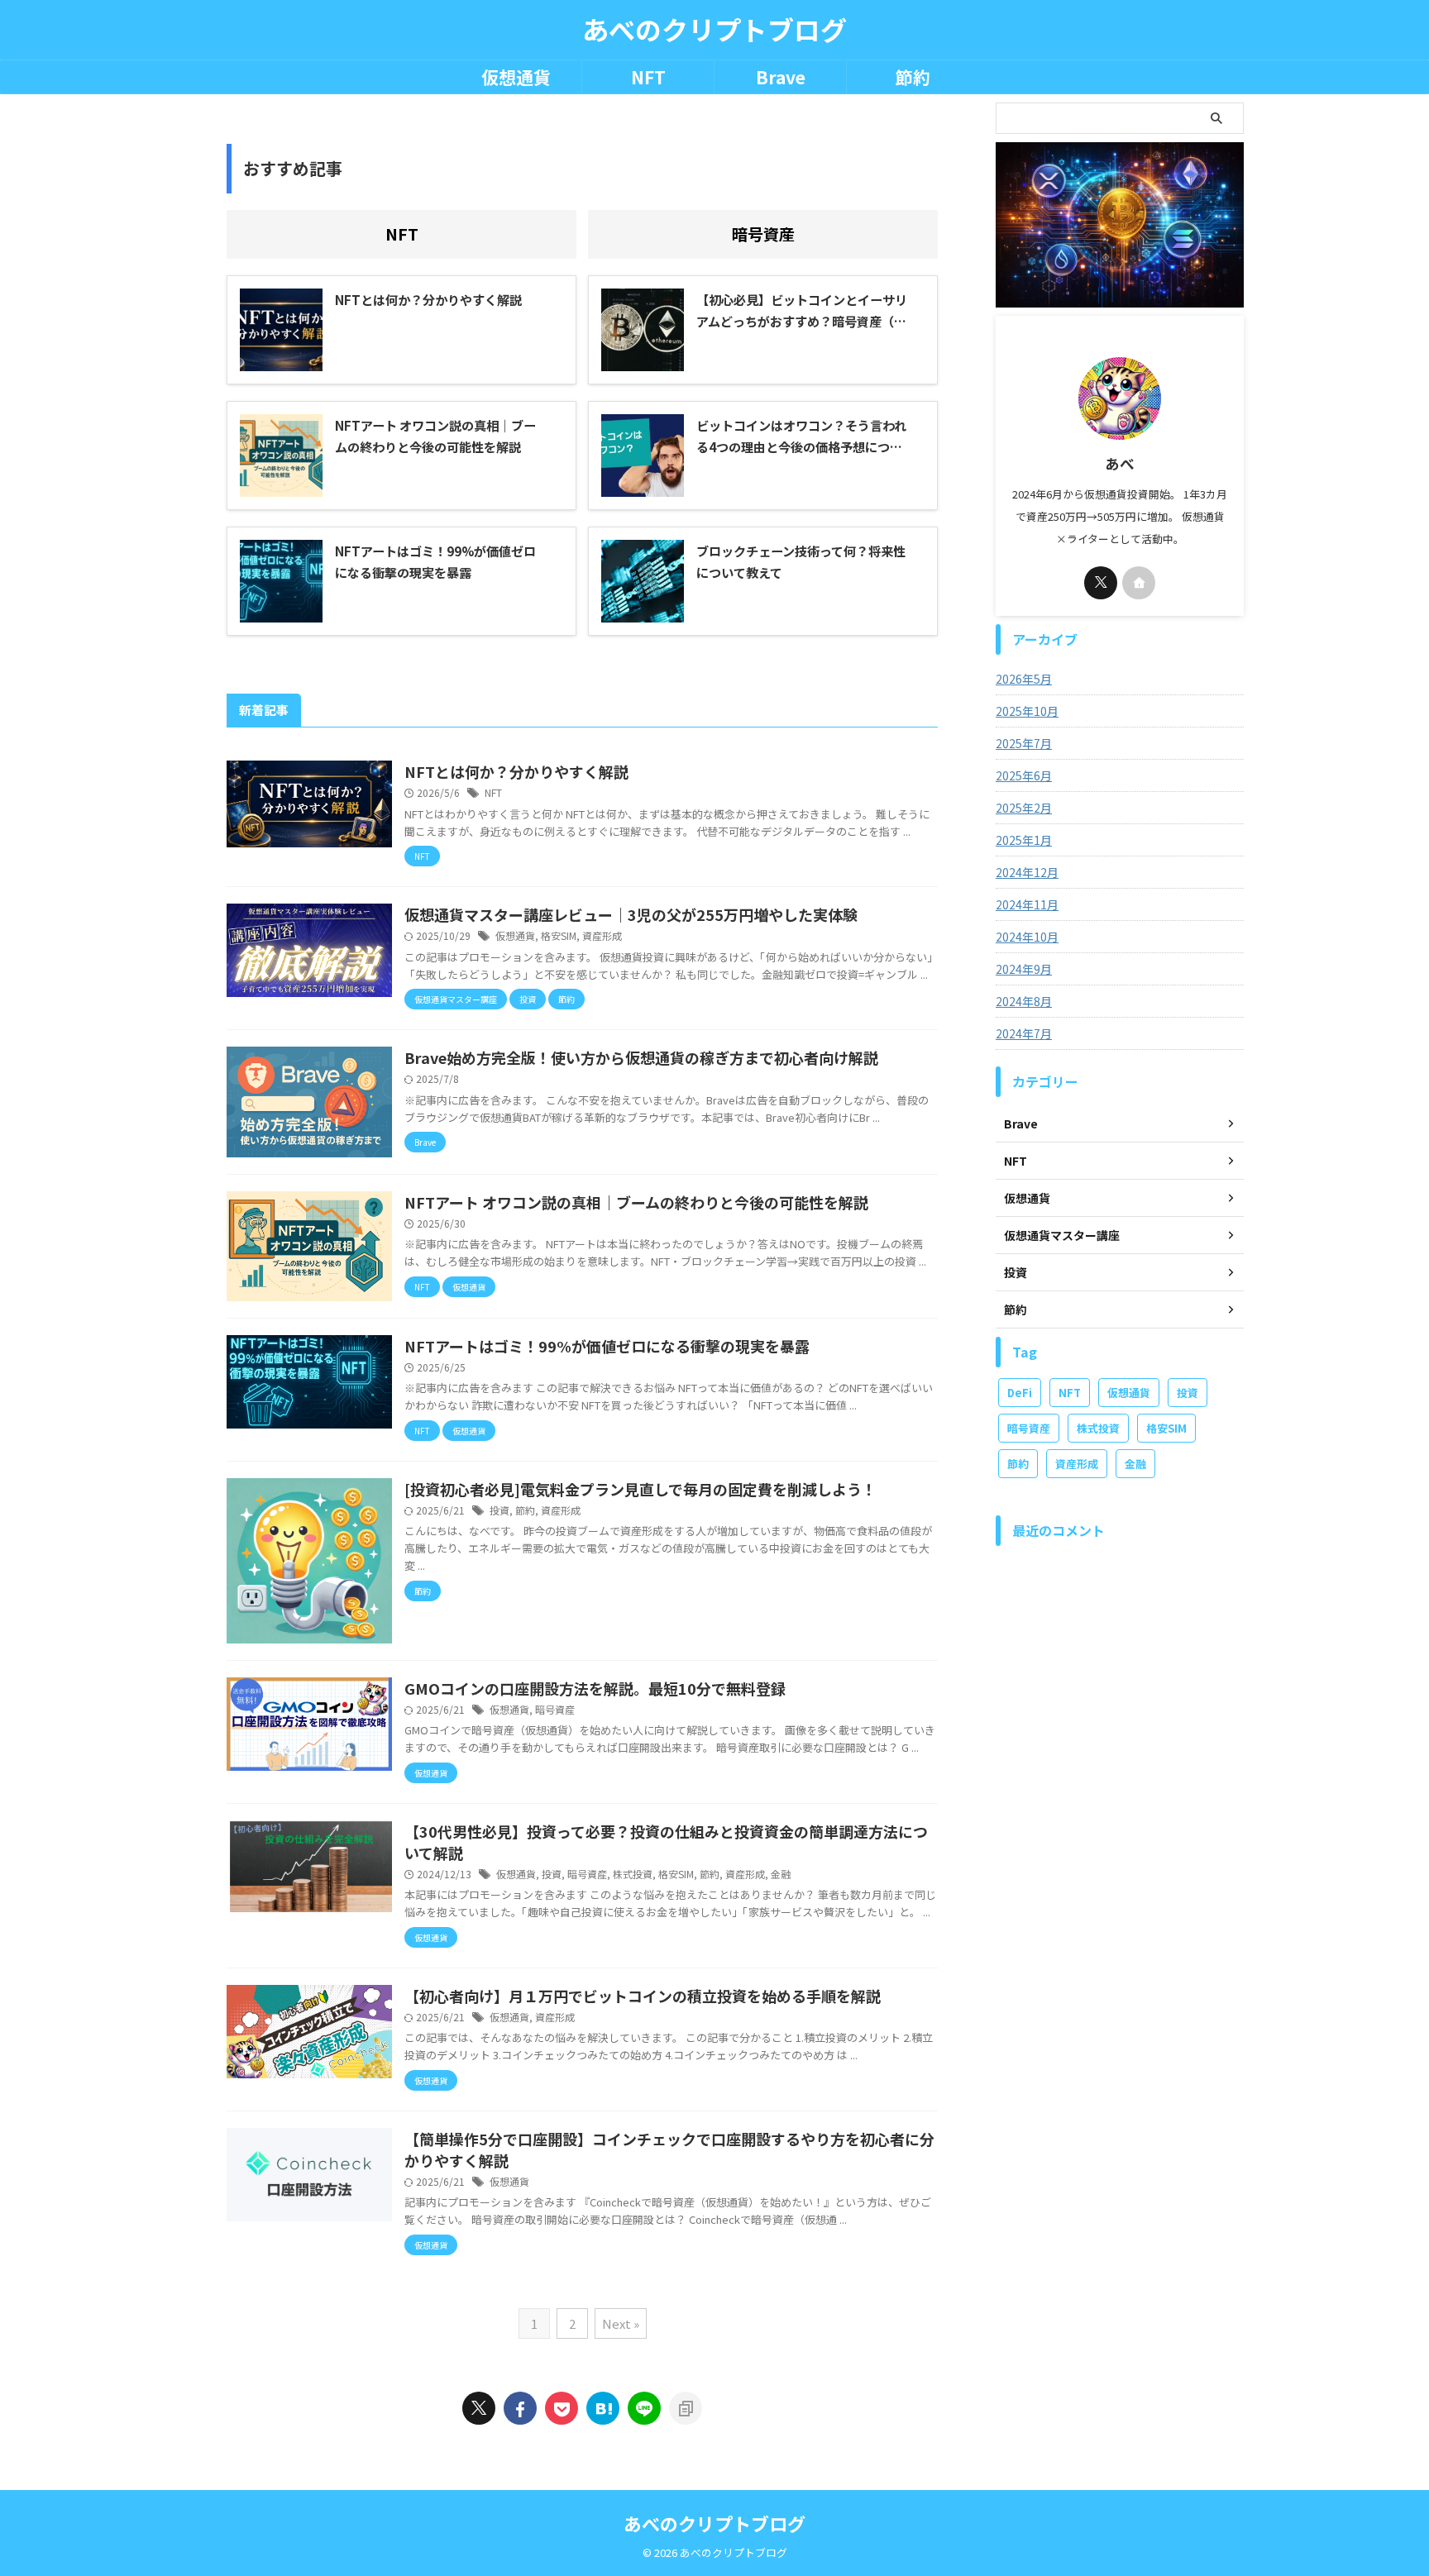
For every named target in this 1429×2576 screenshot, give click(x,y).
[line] (644, 2408)
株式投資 (633, 1874)
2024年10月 (1027, 937)
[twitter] (479, 2408)
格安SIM (559, 935)
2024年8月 (1024, 1001)
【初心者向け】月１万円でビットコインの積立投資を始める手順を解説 (643, 1996)
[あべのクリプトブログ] (603, 2408)
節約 (913, 77)
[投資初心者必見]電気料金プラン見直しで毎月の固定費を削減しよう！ (640, 1489)
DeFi (1020, 1393)
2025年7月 (1024, 743)
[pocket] (562, 2408)
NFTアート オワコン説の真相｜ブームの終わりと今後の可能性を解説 (636, 1202)
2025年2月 (1024, 808)
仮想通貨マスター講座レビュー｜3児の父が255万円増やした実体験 (631, 914)
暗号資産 (763, 234)
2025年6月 (1024, 775)
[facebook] (520, 2408)
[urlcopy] (686, 2408)
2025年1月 (1024, 840)
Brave (781, 77)
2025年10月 (1027, 711)
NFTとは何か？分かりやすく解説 (516, 771)
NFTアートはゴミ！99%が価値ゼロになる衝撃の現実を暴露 (607, 1346)
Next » (621, 2323)
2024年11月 (1027, 904)
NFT (648, 77)
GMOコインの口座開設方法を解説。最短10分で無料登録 (595, 1688)
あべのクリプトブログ (714, 29)
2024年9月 (1024, 969)
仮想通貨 (516, 77)
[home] (1139, 583)
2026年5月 (1024, 679)
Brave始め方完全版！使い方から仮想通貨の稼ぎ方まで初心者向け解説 (641, 1057)
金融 (781, 1874)
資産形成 (602, 935)
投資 (499, 1510)
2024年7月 (1024, 1033)
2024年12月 (1027, 872)
